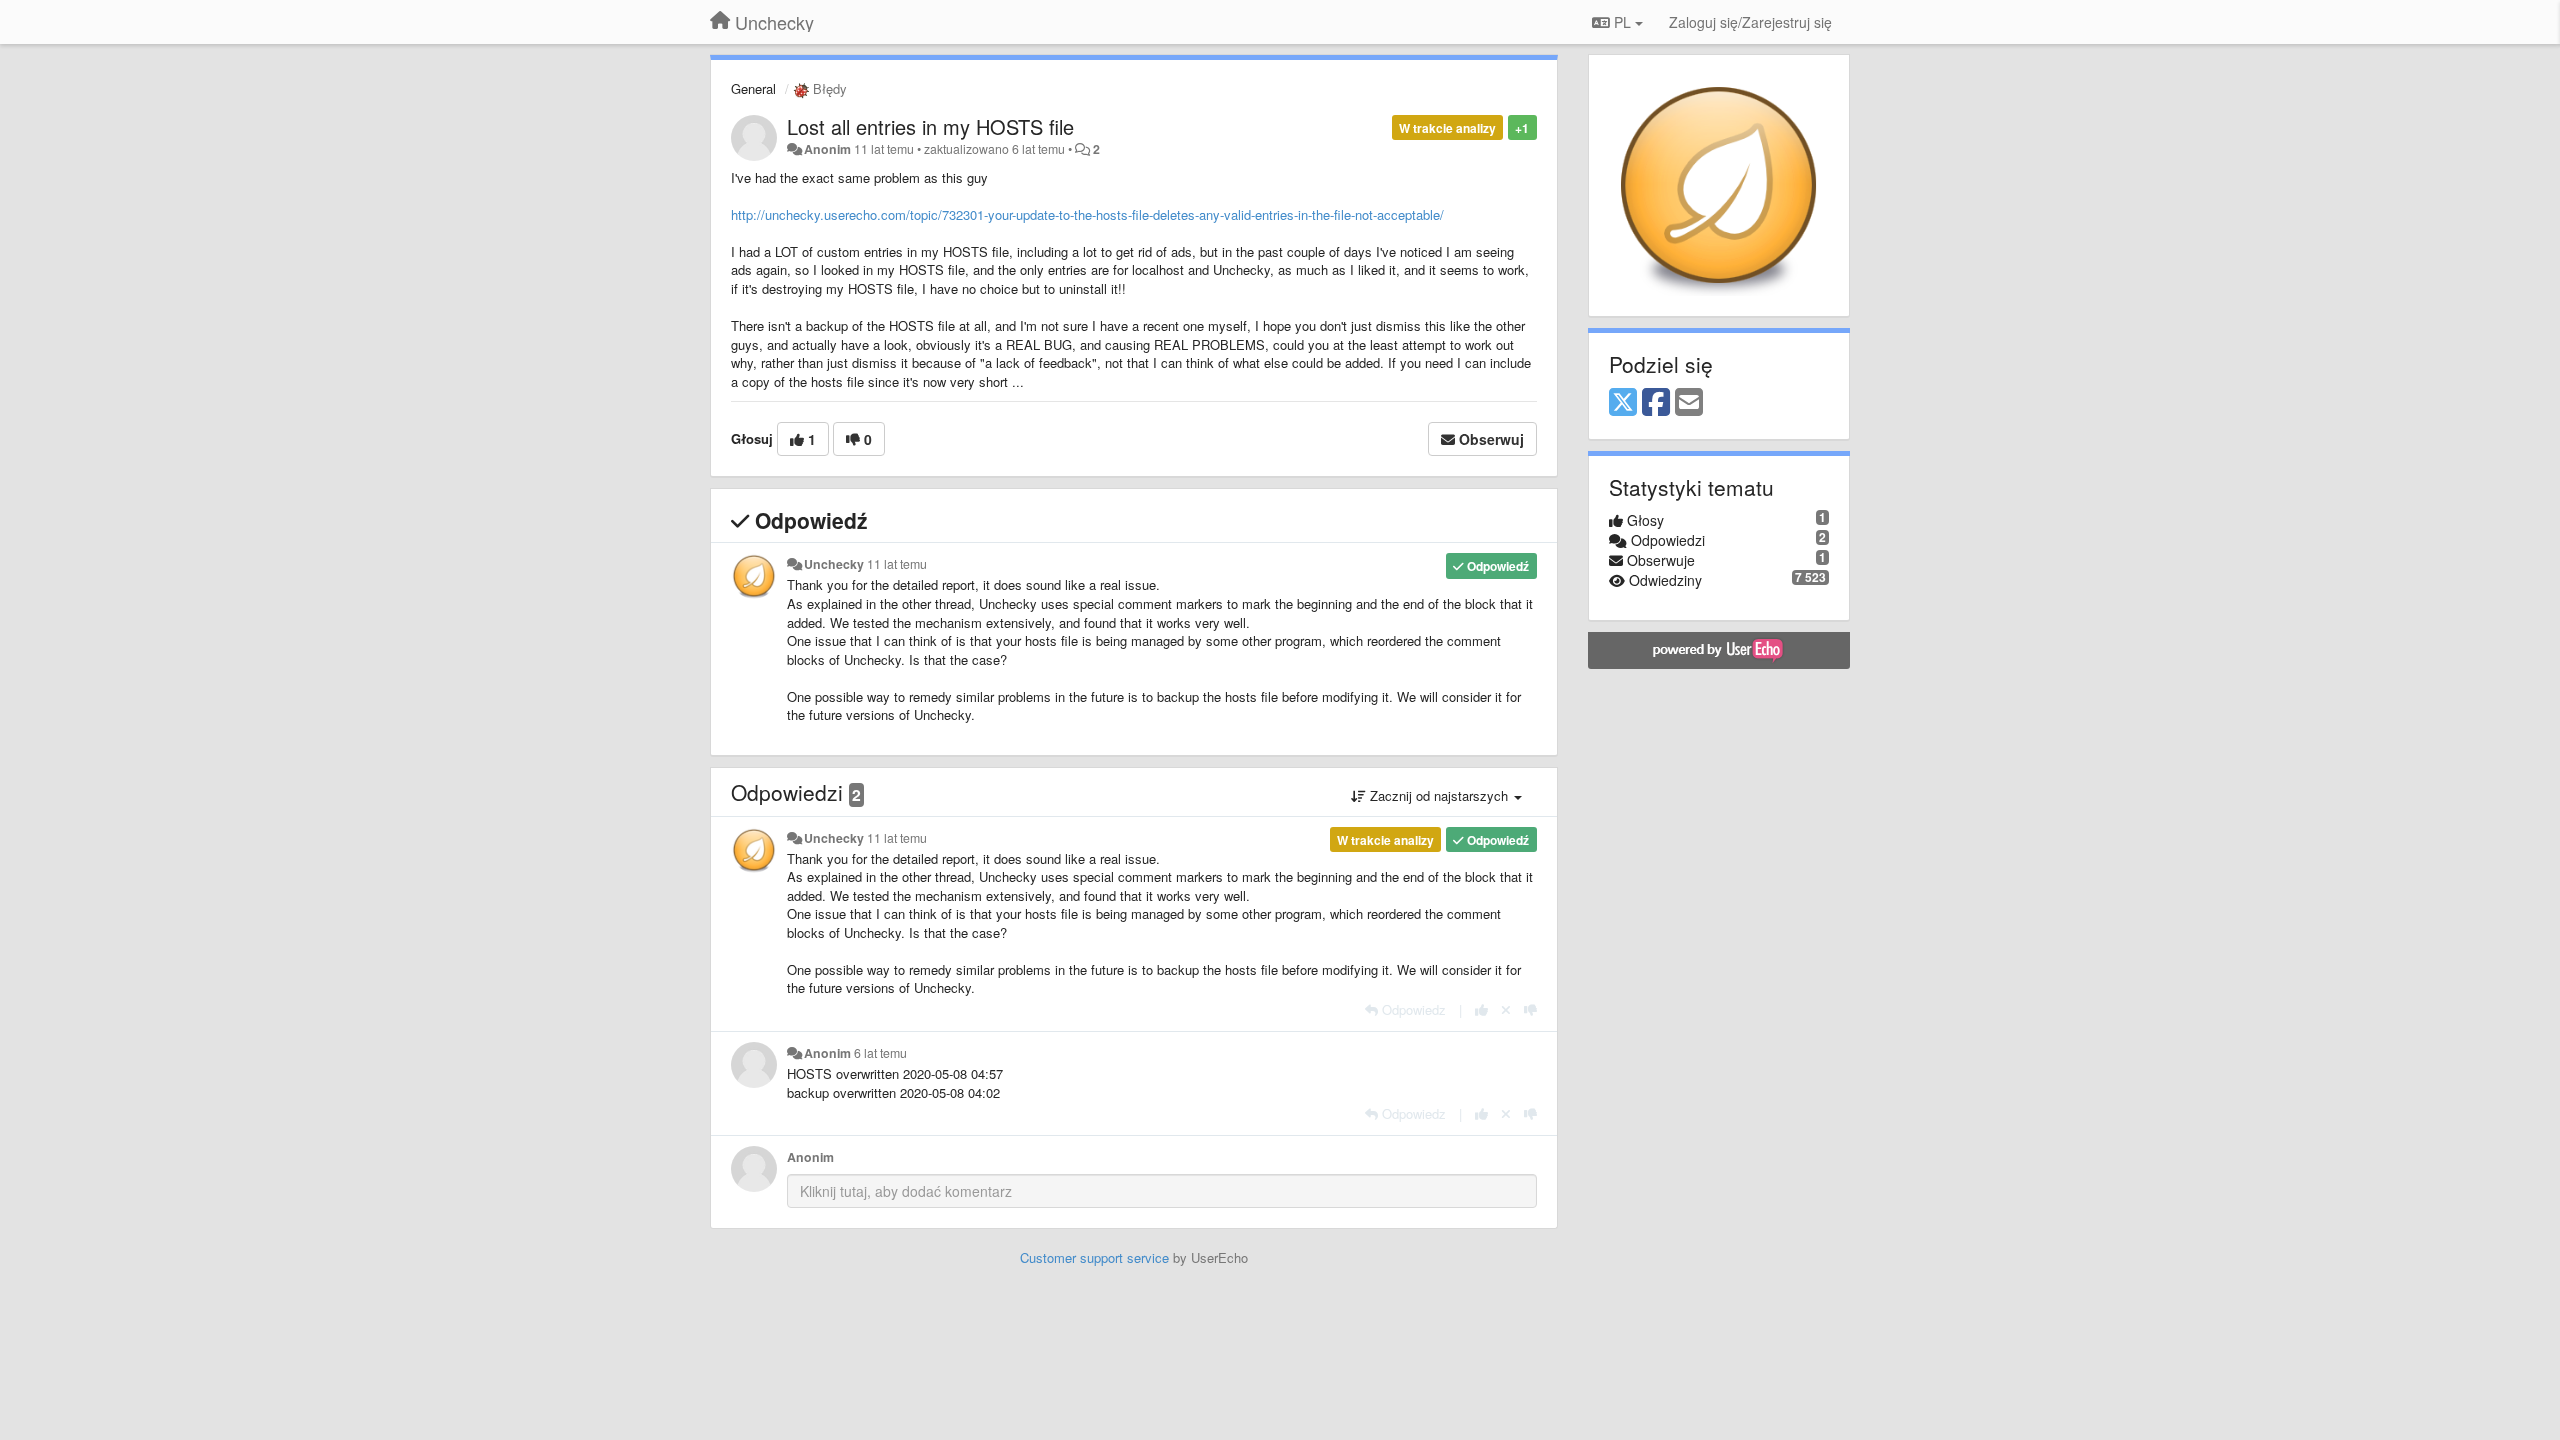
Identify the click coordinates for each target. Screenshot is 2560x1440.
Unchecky (834, 564)
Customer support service (1094, 1257)
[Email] (1689, 403)
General (753, 88)
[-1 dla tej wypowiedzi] (1530, 1009)
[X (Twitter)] (1623, 403)
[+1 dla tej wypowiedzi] (1481, 1009)
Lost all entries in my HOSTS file (930, 126)
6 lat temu (880, 1053)
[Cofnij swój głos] (1506, 1009)
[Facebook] (1656, 403)
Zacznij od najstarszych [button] (1439, 795)
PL (1622, 22)
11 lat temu (897, 564)
